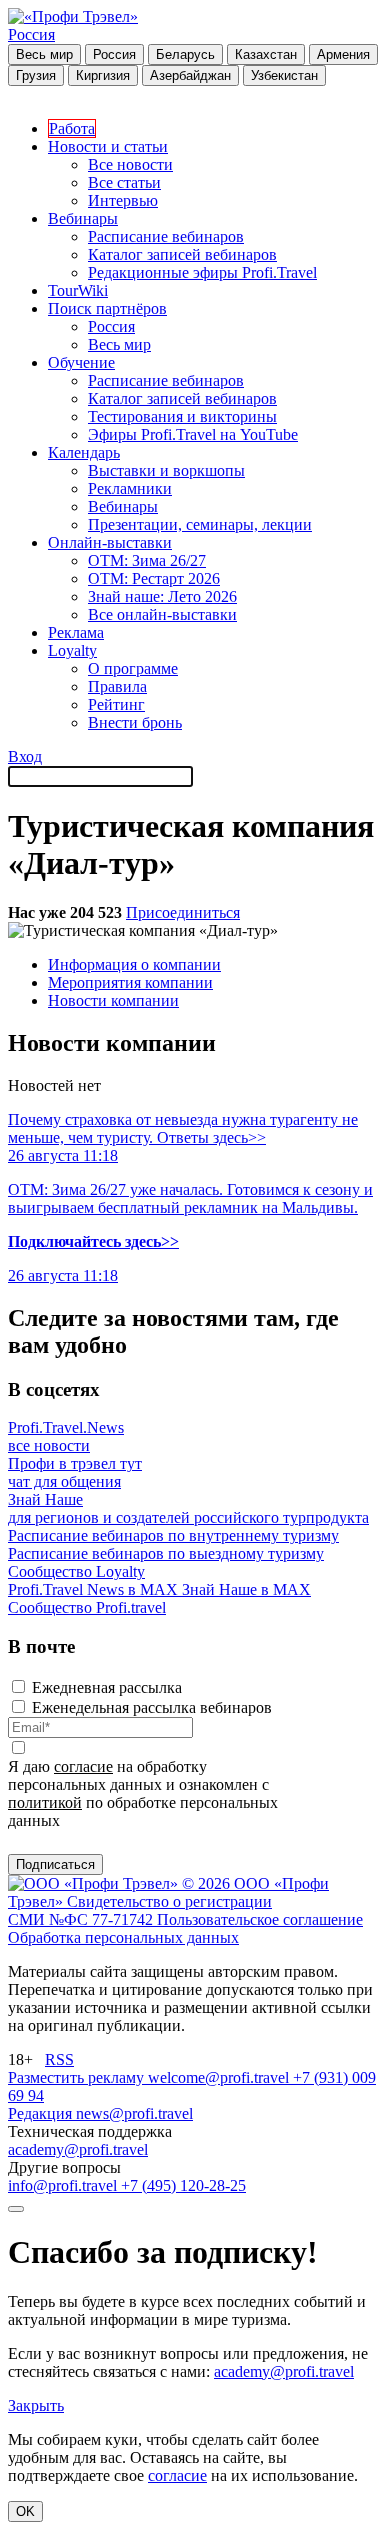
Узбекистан (284, 75)
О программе (133, 668)
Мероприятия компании (130, 982)
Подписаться (55, 1864)
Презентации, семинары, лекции (200, 524)
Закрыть (36, 2405)
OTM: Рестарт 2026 (154, 578)
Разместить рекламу (78, 2077)
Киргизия (103, 75)
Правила (117, 686)
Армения (343, 54)
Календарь (84, 452)
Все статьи (124, 182)
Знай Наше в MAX (246, 1589)
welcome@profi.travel (220, 2077)
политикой (45, 1802)
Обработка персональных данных (123, 1937)
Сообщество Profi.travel (87, 1607)
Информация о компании (134, 964)
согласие (83, 1766)
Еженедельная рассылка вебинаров (152, 1707)
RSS (59, 2059)
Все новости (130, 164)
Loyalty (72, 650)
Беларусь (185, 54)
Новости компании (113, 1000)
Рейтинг (116, 704)
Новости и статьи (108, 146)
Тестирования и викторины (182, 416)
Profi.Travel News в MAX (95, 1589)
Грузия (36, 75)
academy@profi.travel (78, 2149)
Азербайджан (190, 75)
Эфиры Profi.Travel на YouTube (193, 434)
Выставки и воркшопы (166, 470)
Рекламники (130, 488)
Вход (25, 756)
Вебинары (83, 218)
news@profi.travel (134, 2113)
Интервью (123, 200)
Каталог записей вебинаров (182, 254)
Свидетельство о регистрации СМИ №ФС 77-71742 (140, 1910)
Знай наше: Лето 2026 (162, 596)
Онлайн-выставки (110, 542)
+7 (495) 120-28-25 (183, 2185)
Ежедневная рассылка (107, 1687)
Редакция (42, 2113)
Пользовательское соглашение (260, 1919)
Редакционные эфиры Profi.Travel (202, 272)
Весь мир (44, 54)
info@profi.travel (64, 2185)
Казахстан (266, 54)
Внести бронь (135, 722)
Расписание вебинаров (166, 236)
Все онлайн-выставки (162, 614)
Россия (31, 34)
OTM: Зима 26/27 (147, 560)
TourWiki (78, 290)
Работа (72, 128)
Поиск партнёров (107, 308)
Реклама (76, 632)
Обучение (81, 362)
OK (25, 2511)
